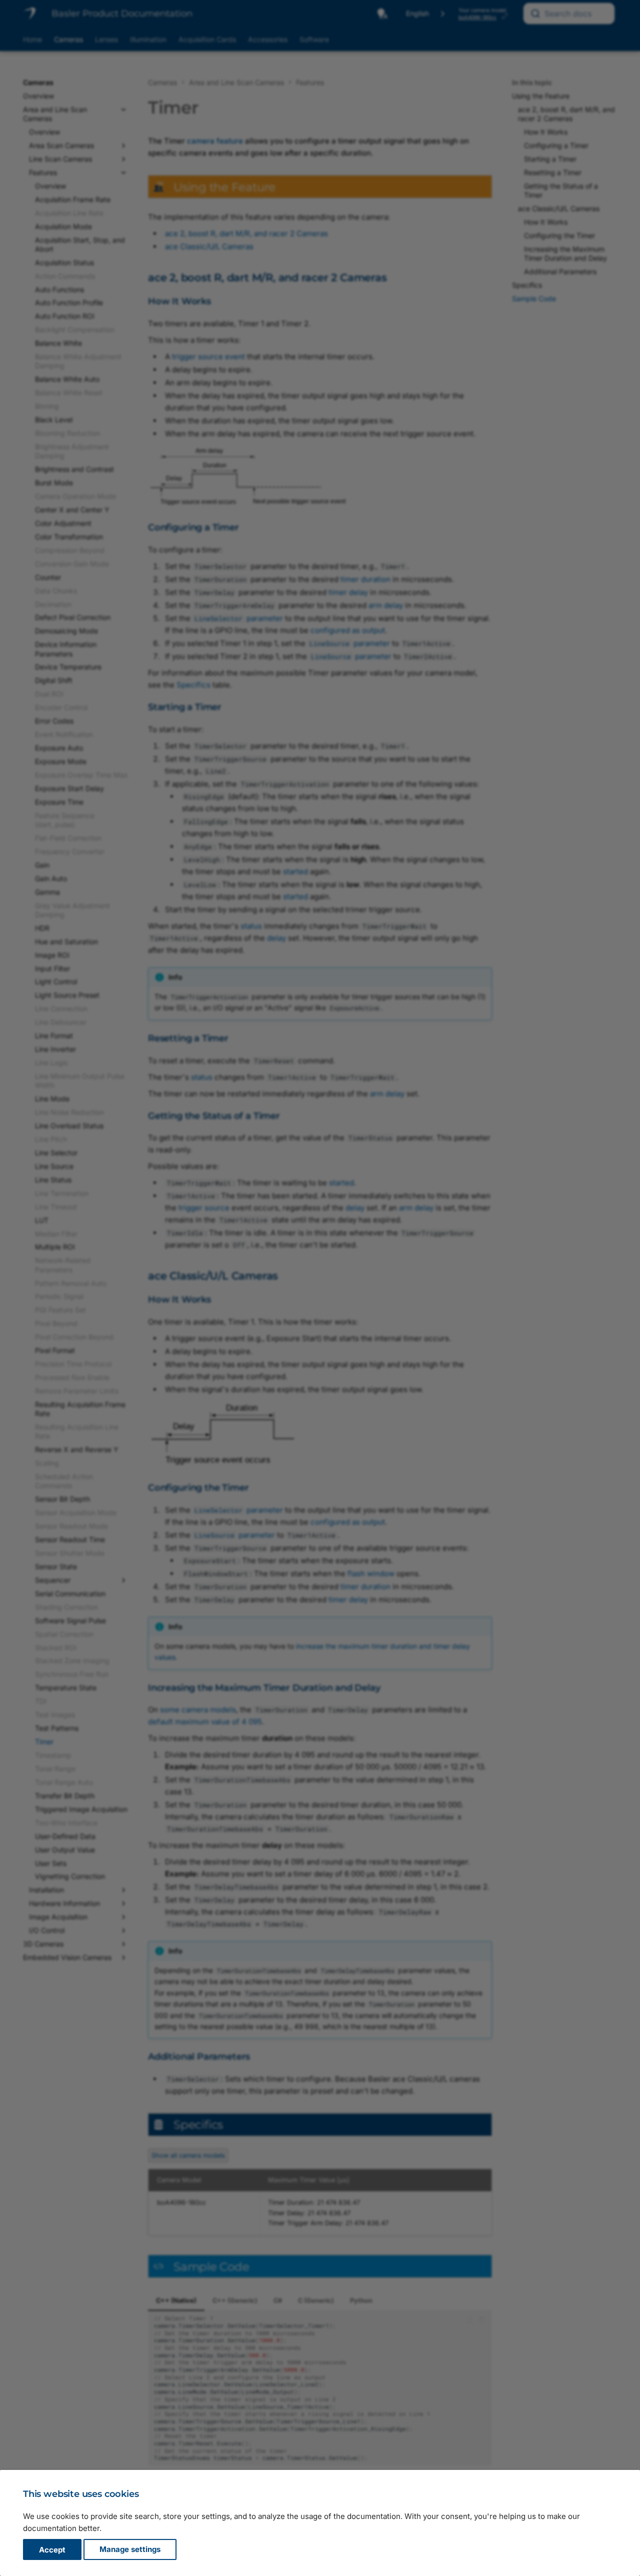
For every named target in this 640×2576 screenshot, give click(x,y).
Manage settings (130, 2550)
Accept (52, 2550)
